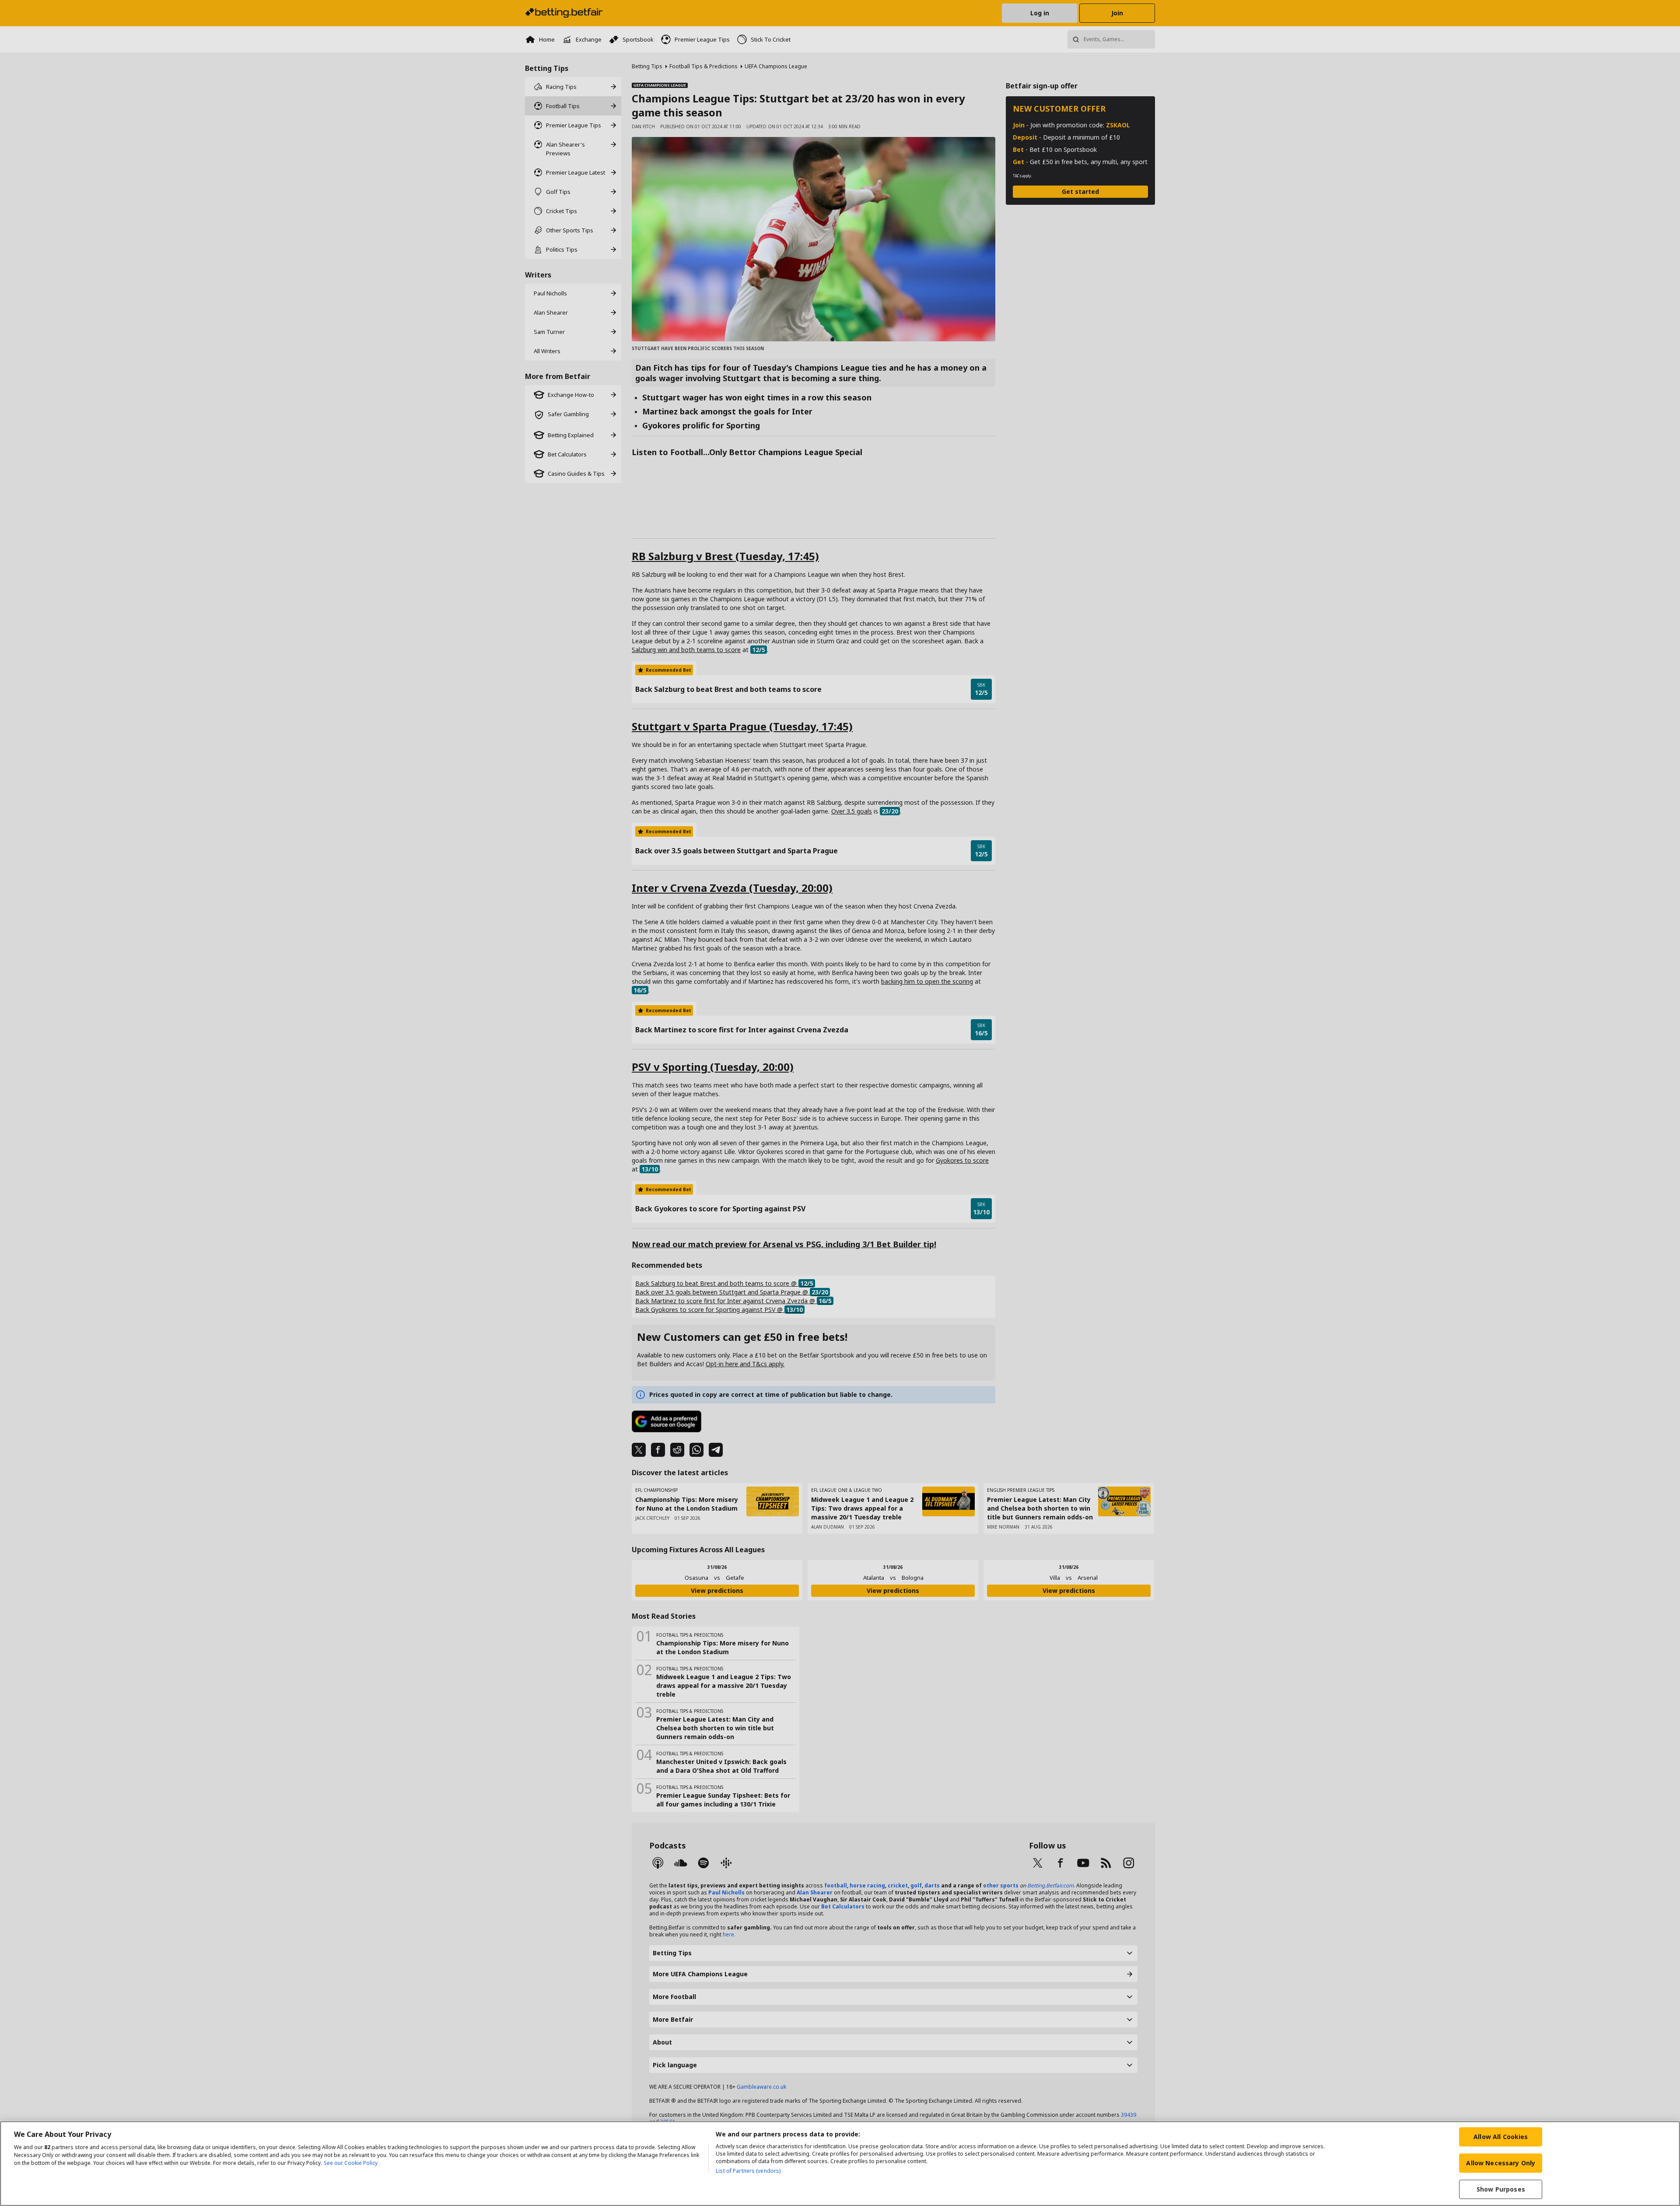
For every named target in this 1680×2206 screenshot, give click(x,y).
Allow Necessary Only (1501, 2163)
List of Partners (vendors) (748, 2171)
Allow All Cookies (1501, 2137)
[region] (840, 2164)
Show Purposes (1501, 2189)
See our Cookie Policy (351, 2163)
